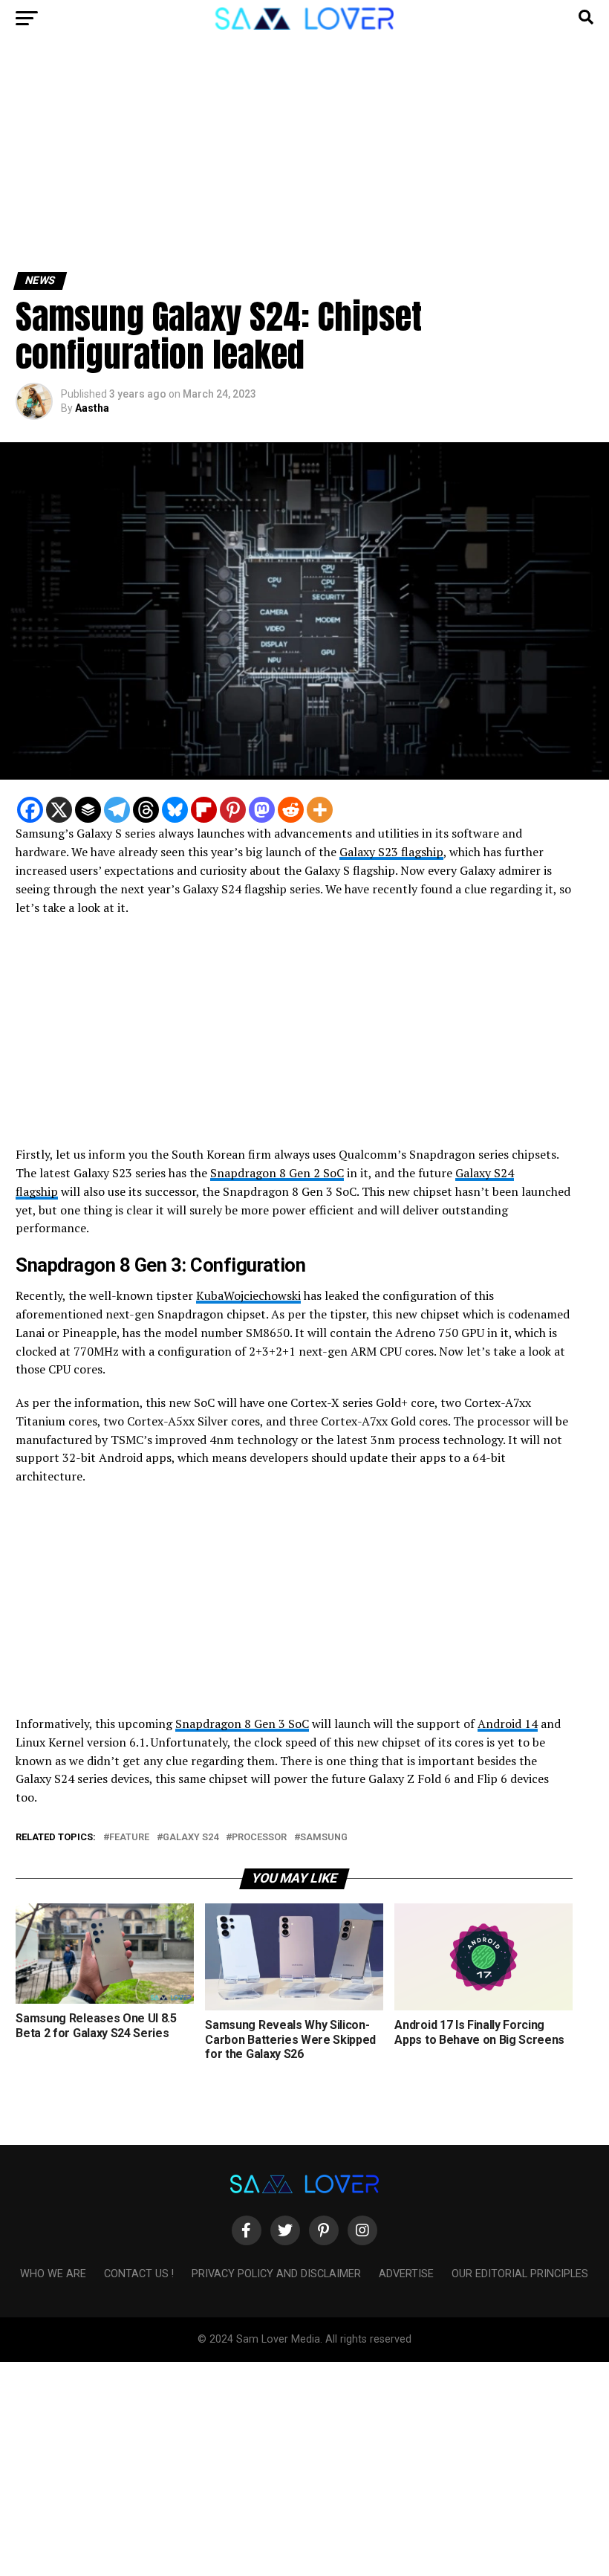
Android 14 (508, 1724)
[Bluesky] (175, 810)
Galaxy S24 (190, 1838)
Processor (259, 1838)
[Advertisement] (304, 162)
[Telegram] (117, 810)
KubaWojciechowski (248, 1295)
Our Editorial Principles (520, 2274)
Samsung (324, 1838)
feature (129, 1838)
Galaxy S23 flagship (391, 852)
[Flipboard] (204, 810)
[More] (320, 810)
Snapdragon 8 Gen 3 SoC (242, 1724)
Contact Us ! (139, 2274)
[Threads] (146, 810)
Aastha (92, 408)
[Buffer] (88, 810)
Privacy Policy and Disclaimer (276, 2274)
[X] (59, 810)
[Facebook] (30, 810)
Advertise (406, 2274)
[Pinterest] (233, 810)
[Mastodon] (262, 810)
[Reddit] (291, 810)
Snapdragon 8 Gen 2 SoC (277, 1173)
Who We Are (53, 2274)
